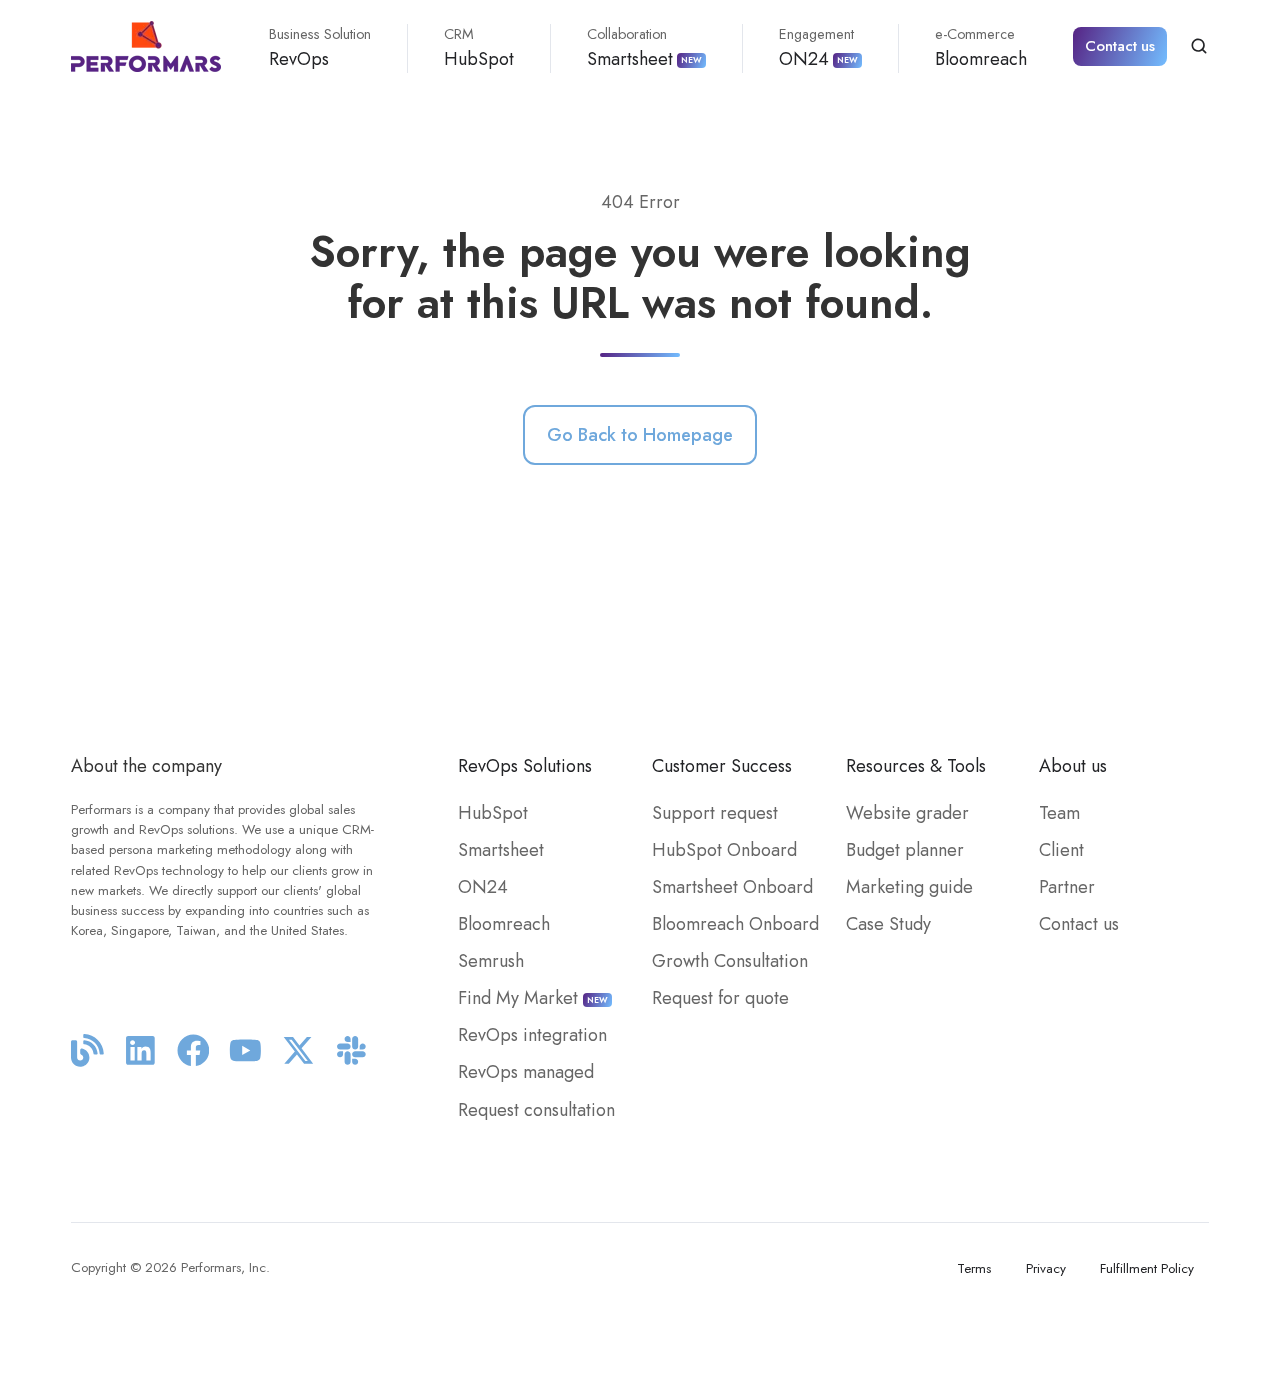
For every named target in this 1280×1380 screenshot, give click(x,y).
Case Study (888, 924)
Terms (974, 1268)
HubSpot (479, 48)
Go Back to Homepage (640, 435)
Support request (715, 813)
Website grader (907, 813)
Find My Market (533, 998)
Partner (1067, 887)
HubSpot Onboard (724, 850)
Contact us (1120, 46)
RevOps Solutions (525, 766)
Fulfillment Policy (1147, 1268)
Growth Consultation (730, 961)
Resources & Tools (916, 766)
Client (1061, 850)
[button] (1199, 46)
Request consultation (536, 1110)
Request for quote (720, 998)
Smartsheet (644, 48)
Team (1059, 813)
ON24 (818, 48)
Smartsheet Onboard (732, 887)
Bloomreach (981, 48)
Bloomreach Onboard (735, 924)
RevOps (320, 48)
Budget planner (905, 850)
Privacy (1046, 1268)
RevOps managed (526, 1072)
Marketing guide (909, 887)
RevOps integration (532, 1035)
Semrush (491, 961)
